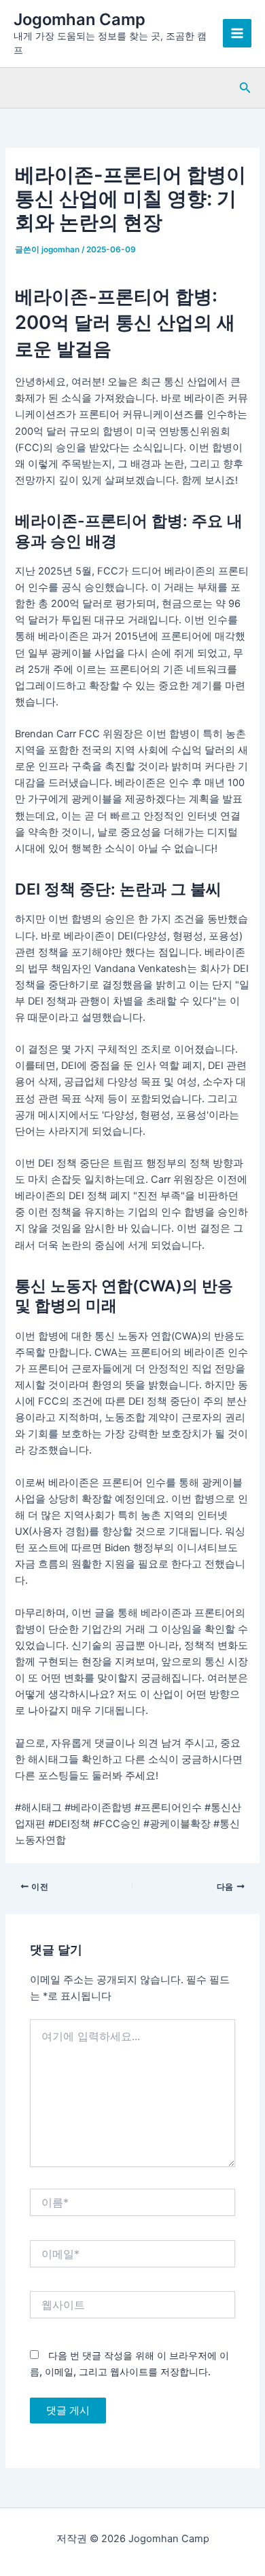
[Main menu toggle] (237, 33)
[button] (245, 88)
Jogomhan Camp (79, 19)
